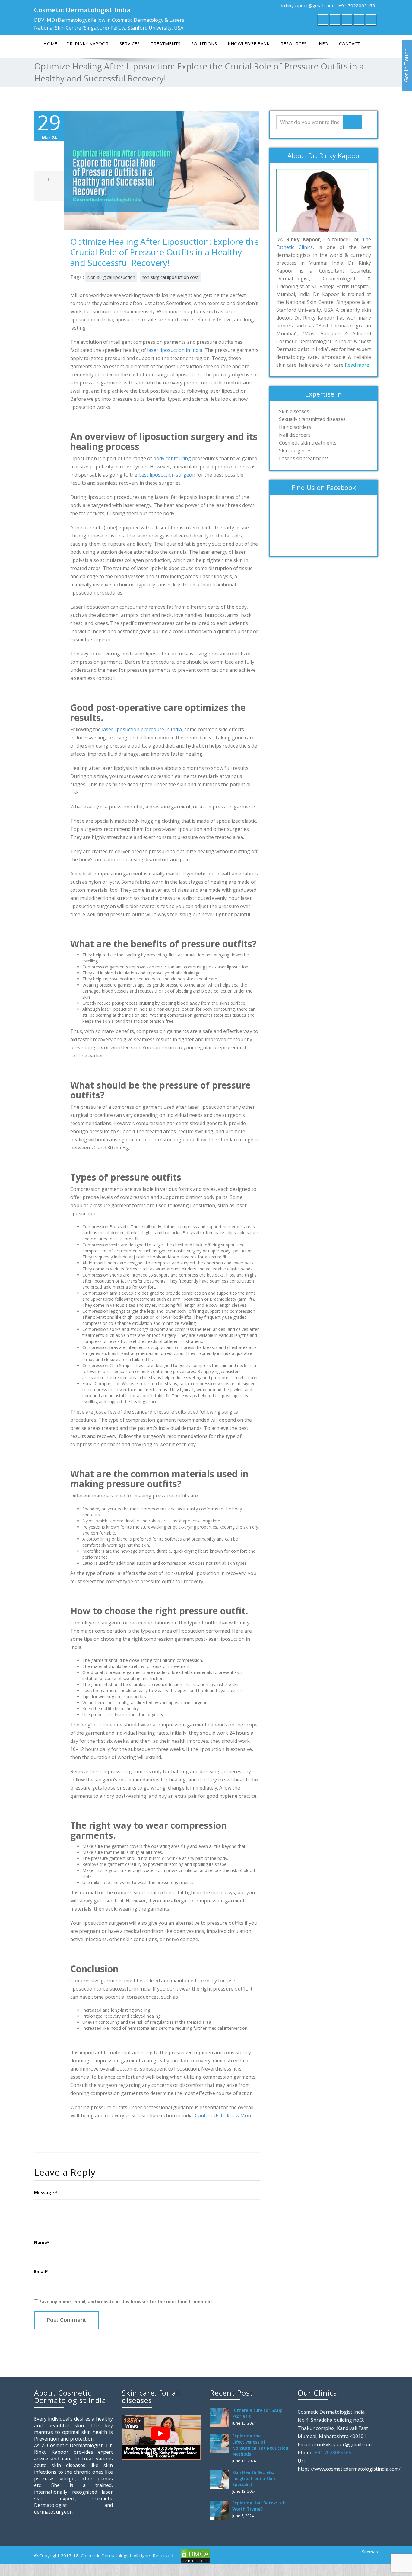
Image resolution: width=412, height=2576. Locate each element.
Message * (46, 2193)
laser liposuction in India (175, 350)
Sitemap (370, 2552)
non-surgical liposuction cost (170, 277)
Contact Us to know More (224, 2115)
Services (130, 43)
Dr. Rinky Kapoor (87, 43)
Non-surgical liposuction (111, 277)
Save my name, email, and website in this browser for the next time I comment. (126, 2302)
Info (323, 43)
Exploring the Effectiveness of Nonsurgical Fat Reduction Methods (260, 2445)
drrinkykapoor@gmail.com (306, 5)
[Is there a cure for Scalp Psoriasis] (221, 2418)
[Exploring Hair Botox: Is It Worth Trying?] (221, 2510)
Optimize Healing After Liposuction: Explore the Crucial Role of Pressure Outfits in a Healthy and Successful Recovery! (165, 252)
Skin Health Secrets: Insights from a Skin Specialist (254, 2478)
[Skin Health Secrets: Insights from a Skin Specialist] (221, 2480)
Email (41, 2271)
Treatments (165, 43)
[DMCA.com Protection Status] (195, 2556)
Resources (293, 43)
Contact (350, 43)
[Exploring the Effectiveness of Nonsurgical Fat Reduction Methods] (221, 2443)
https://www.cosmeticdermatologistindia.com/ (349, 2469)
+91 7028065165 (357, 5)
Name (41, 2242)
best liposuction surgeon (167, 475)
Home (50, 43)
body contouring (172, 458)
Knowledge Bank (249, 43)
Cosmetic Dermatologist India (82, 10)
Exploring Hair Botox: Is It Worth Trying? (259, 2506)
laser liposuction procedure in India (142, 729)
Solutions (204, 43)
